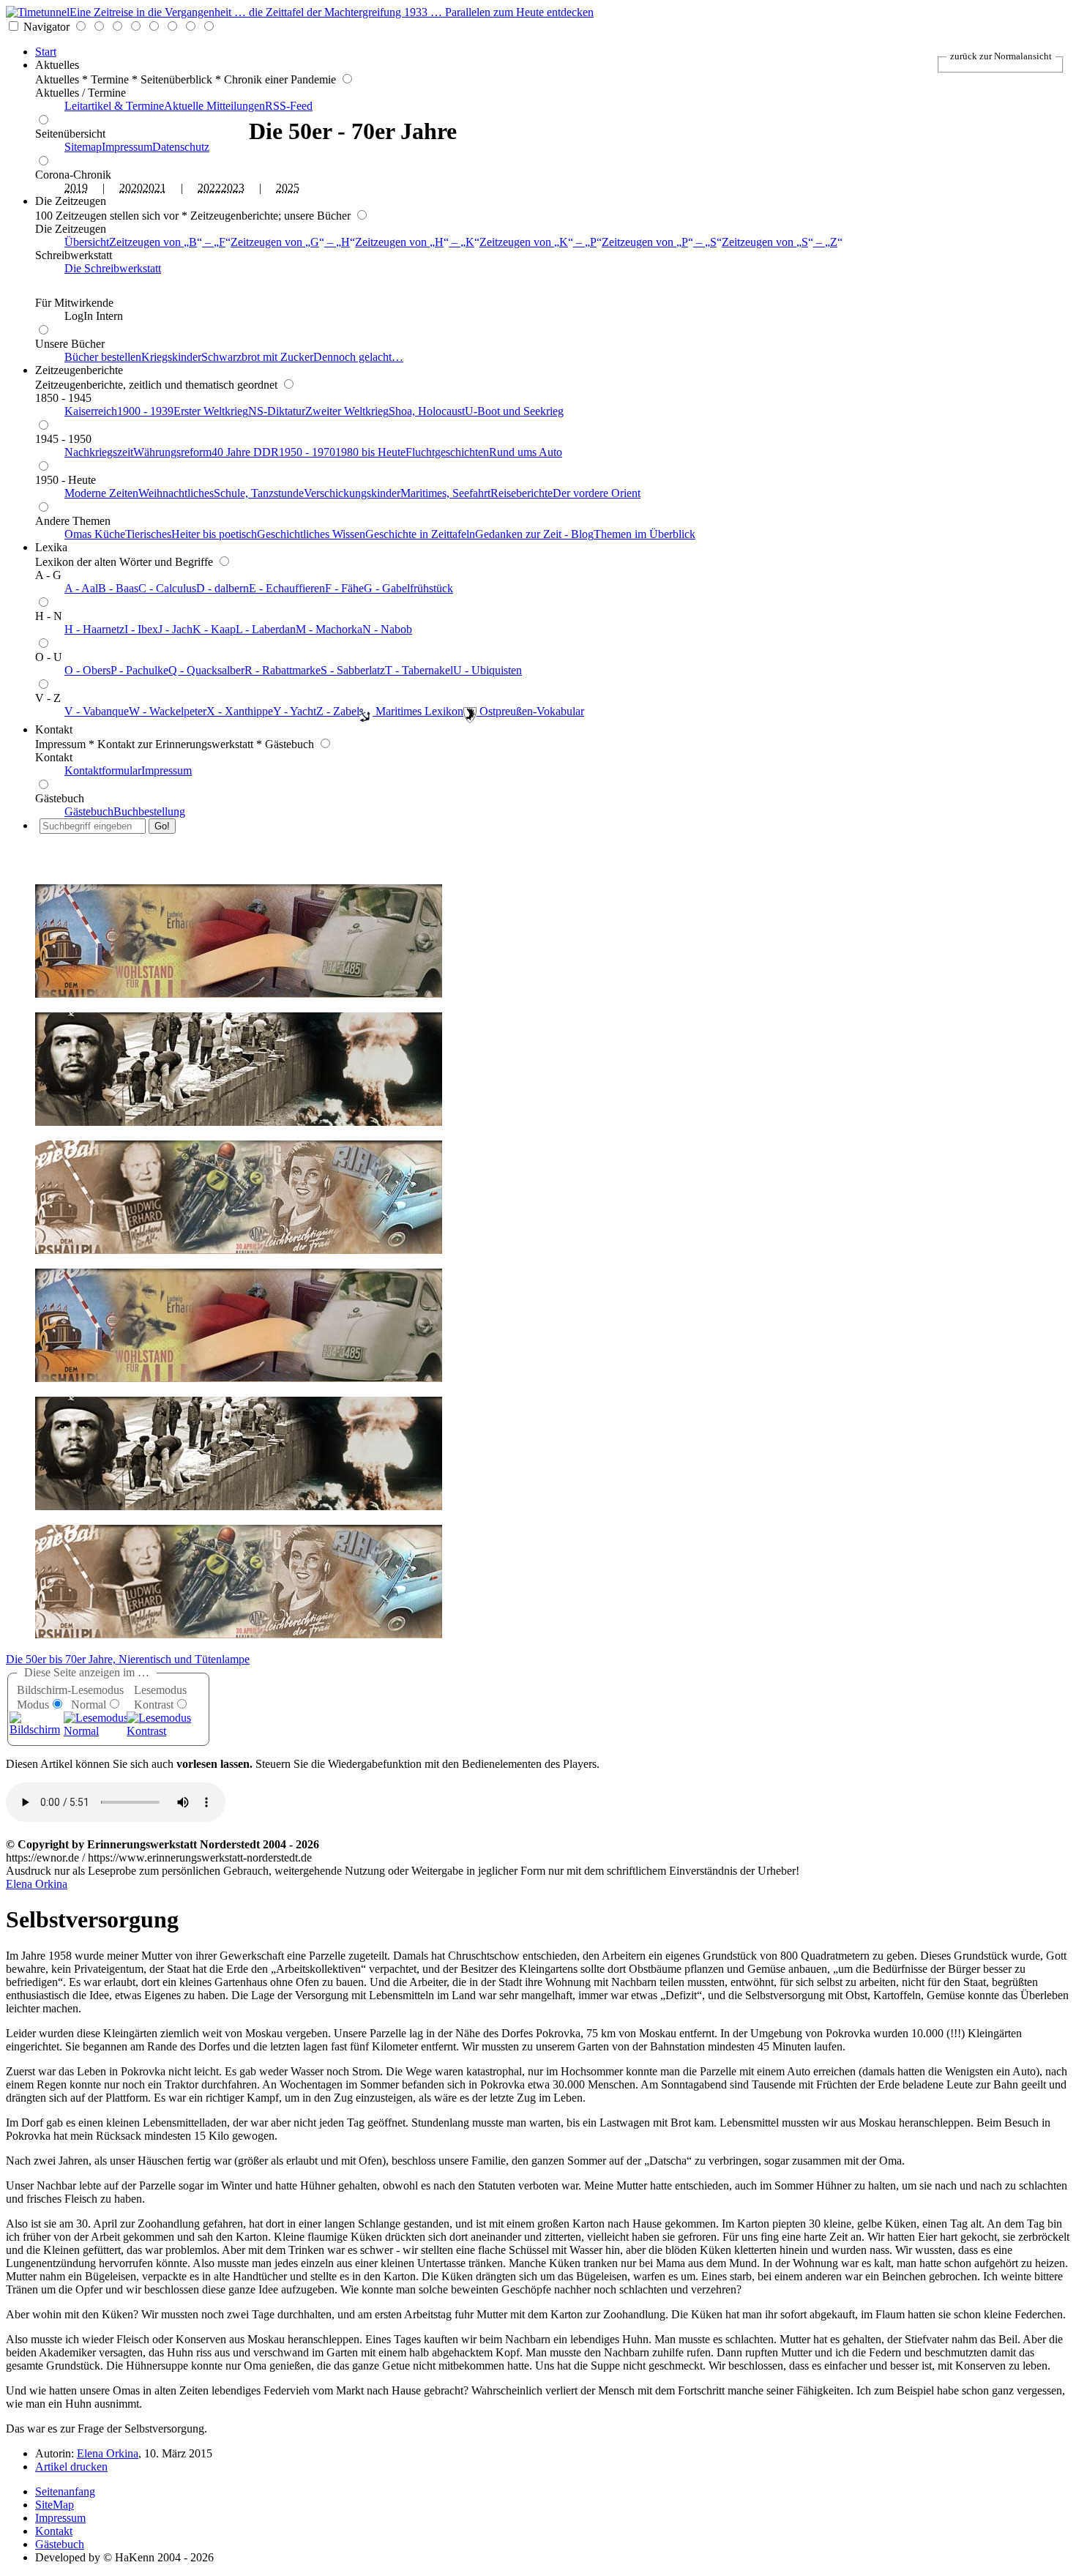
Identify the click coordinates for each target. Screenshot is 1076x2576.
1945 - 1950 (63, 439)
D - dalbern (223, 588)
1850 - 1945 (63, 398)
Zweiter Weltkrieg (347, 411)
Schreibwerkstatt (74, 255)
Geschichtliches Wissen (311, 534)
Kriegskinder (171, 357)
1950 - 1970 (307, 452)
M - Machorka (329, 629)
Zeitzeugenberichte (79, 370)
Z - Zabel (338, 711)
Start (46, 52)
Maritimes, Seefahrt (445, 493)
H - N (49, 616)
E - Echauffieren (287, 588)
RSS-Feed (289, 106)
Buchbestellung (149, 811)
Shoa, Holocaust (427, 411)
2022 (209, 188)
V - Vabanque (97, 711)
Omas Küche (95, 534)
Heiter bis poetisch (214, 534)
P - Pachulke (139, 670)
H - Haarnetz (94, 629)
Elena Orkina (37, 1884)
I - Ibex (141, 629)
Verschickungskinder (352, 493)
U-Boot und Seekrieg (514, 411)
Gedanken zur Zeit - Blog (534, 534)
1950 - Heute (66, 480)
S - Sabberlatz (353, 670)
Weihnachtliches (176, 493)
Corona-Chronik (73, 175)
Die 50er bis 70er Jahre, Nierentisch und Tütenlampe (128, 1659)
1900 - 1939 (145, 411)
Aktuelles (57, 65)
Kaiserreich (91, 411)
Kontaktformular (103, 770)
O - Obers (87, 670)
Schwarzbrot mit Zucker (257, 357)
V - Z (48, 698)
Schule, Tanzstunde (259, 493)
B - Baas (118, 588)
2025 (288, 188)
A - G (48, 575)
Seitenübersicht (70, 134)
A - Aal (81, 588)
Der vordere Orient (597, 493)
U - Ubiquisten (487, 670)
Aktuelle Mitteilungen (214, 106)
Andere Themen (73, 521)
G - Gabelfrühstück (408, 588)
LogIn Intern (94, 316)
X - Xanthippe (240, 711)
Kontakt (54, 729)
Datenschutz (181, 147)
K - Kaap (214, 629)
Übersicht (87, 242)
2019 (76, 188)
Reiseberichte (522, 493)
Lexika (51, 547)
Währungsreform (172, 452)
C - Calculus (167, 588)
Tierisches (148, 534)
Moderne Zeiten (101, 493)
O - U (49, 657)
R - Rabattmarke (283, 670)
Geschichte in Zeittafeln (420, 534)
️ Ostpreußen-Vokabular (530, 711)
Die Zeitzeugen (71, 201)
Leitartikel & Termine (114, 106)
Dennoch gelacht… (358, 357)
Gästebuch (60, 798)
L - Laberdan (266, 629)
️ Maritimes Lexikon (418, 711)
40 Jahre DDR (245, 452)
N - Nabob (387, 629)
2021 (154, 188)
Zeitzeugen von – (167, 242)
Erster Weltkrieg (211, 411)
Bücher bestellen (103, 357)
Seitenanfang (65, 2491)
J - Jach (175, 629)
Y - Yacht (295, 711)
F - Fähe (344, 588)
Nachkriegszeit (99, 452)
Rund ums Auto (526, 452)
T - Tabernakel (419, 670)
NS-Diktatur (277, 411)
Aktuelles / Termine (81, 93)
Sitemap (83, 147)
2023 (233, 188)
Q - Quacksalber (206, 670)
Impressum (127, 147)
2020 (131, 188)
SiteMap (55, 2505)
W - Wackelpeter (168, 711)
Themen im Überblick (645, 534)
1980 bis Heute (370, 452)
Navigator (46, 27)
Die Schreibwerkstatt (113, 268)
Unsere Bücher (70, 344)
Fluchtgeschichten (447, 452)
